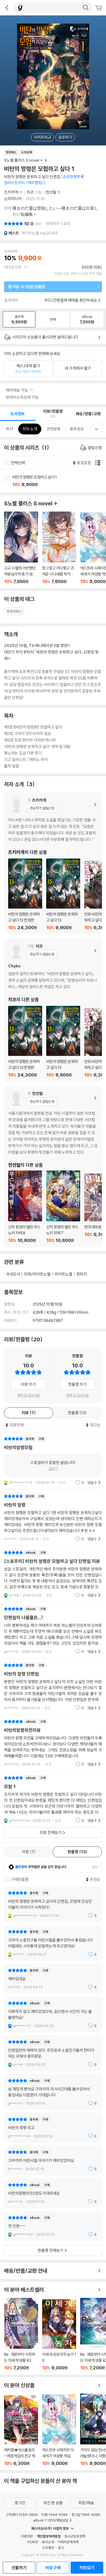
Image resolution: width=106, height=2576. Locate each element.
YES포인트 (13, 267)
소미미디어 (13, 199)
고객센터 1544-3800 (22, 2515)
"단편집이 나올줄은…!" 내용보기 (53, 1630)
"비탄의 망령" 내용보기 (53, 1518)
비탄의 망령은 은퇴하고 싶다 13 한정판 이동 (25, 894)
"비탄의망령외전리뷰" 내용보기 (53, 1743)
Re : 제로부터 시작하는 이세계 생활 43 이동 (21, 2334)
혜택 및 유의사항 (28, 1395)
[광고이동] (86, 8)
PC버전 (33, 2542)
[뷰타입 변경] (99, 463)
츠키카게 (11, 192)
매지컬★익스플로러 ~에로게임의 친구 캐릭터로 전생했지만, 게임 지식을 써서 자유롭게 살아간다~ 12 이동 (21, 2431)
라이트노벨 (63, 1274)
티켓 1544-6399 (55, 2515)
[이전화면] (7, 8)
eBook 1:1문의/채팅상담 (51, 2520)
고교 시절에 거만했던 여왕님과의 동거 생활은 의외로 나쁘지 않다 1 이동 (21, 548)
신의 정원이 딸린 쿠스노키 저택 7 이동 (63, 1207)
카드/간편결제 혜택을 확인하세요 (71, 300)
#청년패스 (14, 611)
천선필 (51, 192)
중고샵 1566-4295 (86, 2515)
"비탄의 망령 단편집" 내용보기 (53, 1687)
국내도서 (13, 1274)
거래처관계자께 (68, 2542)
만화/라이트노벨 (37, 1274)
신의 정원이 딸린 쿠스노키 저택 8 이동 (25, 1207)
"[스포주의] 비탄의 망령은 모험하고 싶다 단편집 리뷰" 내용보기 (53, 1574)
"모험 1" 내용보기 (53, 1799)
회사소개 (48, 2542)
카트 (99, 8)
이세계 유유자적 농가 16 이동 (59, 2335)
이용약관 (27, 2536)
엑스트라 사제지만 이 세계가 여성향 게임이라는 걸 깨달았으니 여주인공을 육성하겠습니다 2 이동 (59, 2430)
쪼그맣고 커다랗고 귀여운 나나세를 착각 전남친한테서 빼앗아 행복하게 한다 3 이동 (59, 548)
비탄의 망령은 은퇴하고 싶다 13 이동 (63, 894)
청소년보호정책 (75, 2536)
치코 (30, 192)
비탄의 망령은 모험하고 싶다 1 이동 (59, 481)
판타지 (82, 1274)
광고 (61, 2548)
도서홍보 (48, 2548)
